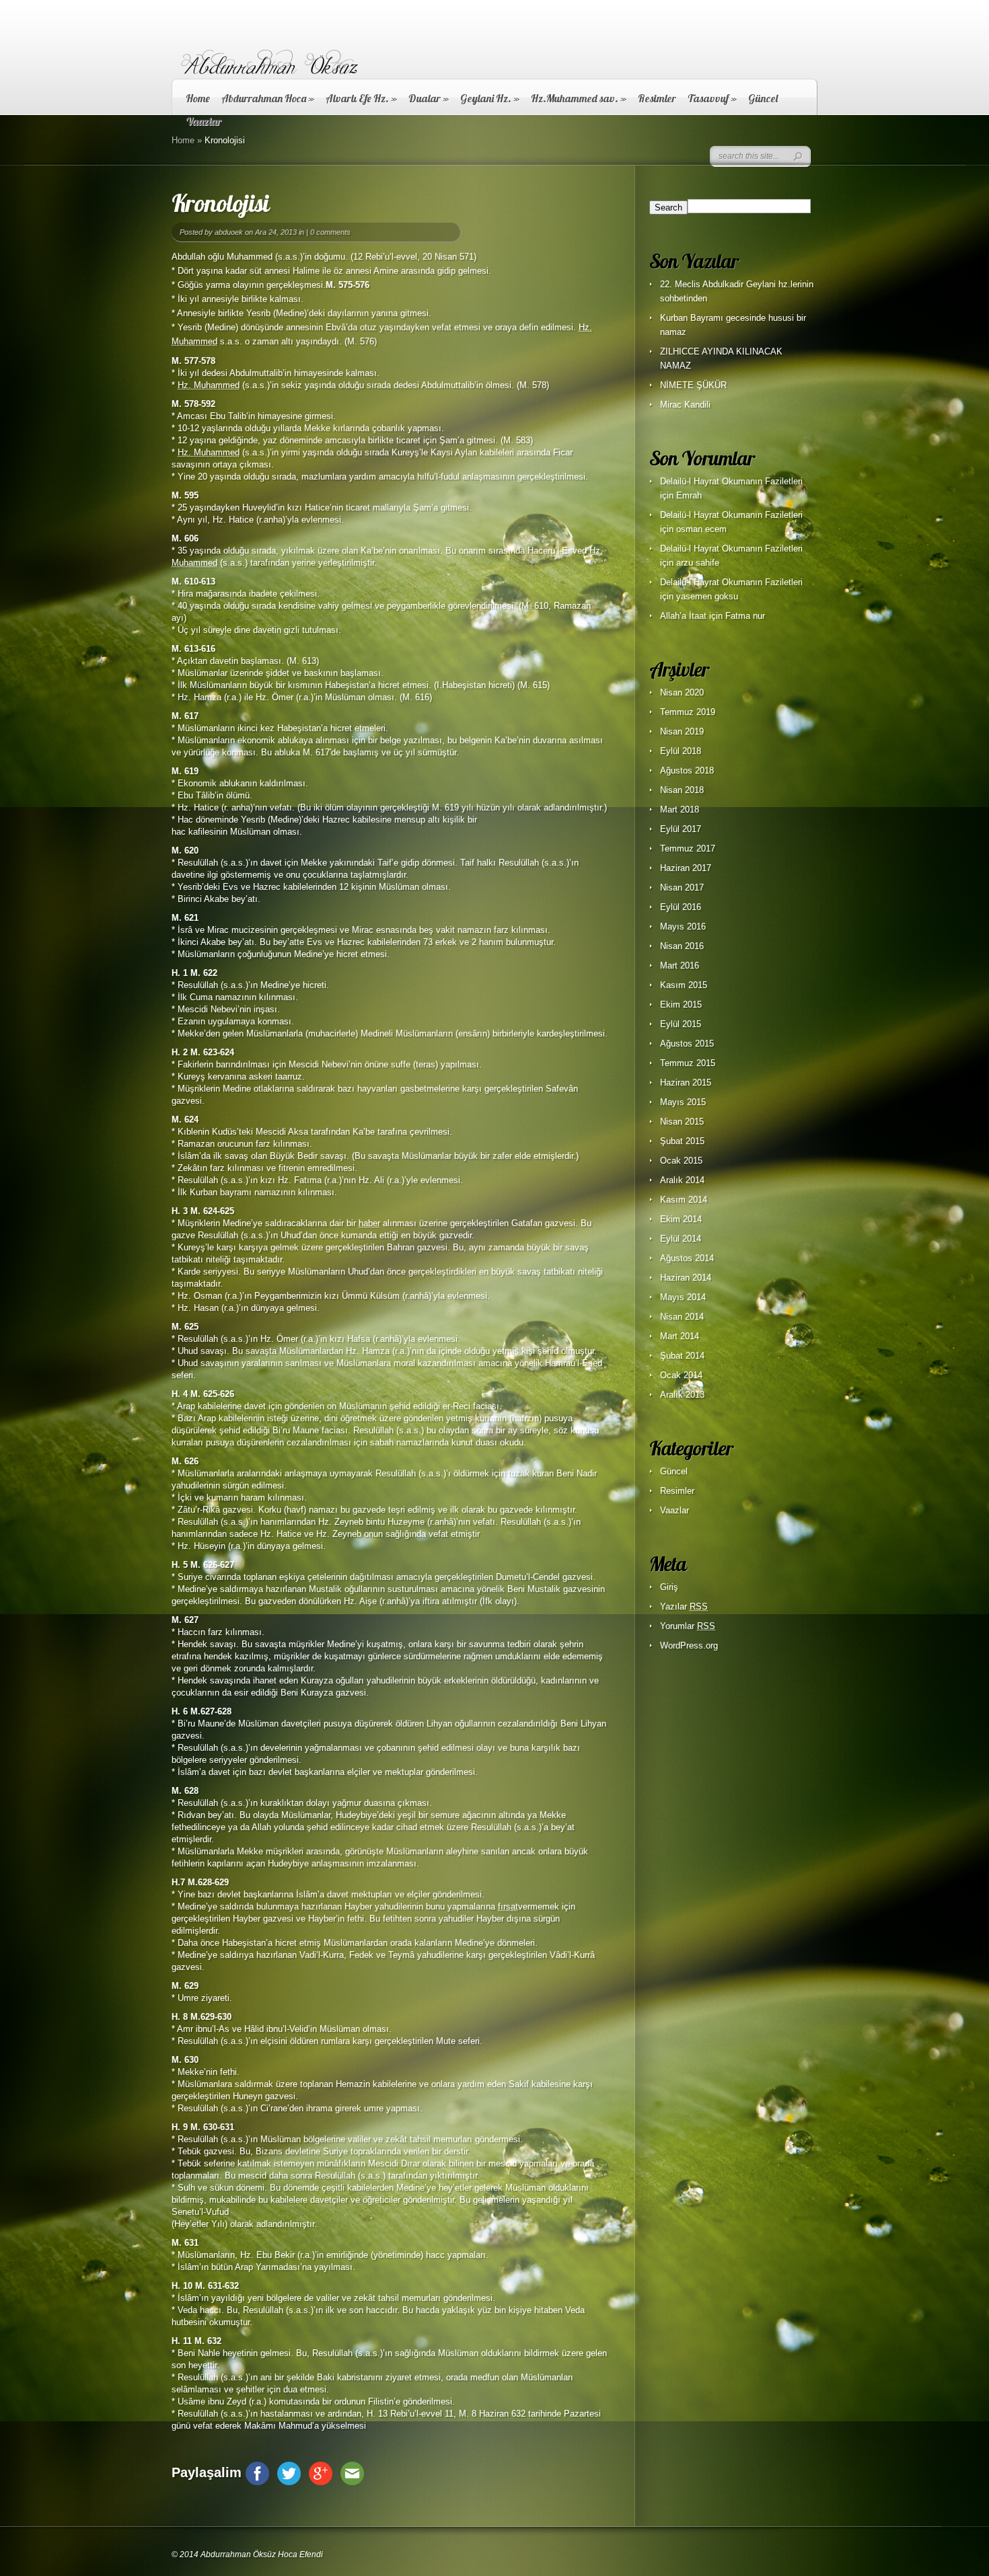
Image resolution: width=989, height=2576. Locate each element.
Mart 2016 (680, 965)
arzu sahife (698, 563)
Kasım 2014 (684, 1200)
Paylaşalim (207, 2472)
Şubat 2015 (682, 1141)
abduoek (229, 232)
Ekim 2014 (681, 1219)
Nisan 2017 (682, 887)
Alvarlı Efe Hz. (361, 98)
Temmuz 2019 (688, 712)
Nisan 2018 (682, 790)
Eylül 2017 (681, 829)
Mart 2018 (680, 809)
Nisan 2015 (682, 1122)
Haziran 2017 (686, 868)
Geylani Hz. (490, 98)
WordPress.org (689, 1645)
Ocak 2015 (681, 1161)
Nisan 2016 (682, 946)
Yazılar (684, 1606)
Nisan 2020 (682, 692)
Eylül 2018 (681, 751)
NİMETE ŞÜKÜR (693, 385)
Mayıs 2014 (683, 1297)
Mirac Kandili (685, 405)
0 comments (330, 232)
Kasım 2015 (684, 985)
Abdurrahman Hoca (268, 98)
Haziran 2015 (686, 1083)
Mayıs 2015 (683, 1102)
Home (198, 98)
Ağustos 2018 (687, 770)
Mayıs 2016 (683, 926)
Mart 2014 (680, 1336)
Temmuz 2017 (688, 848)
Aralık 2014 (682, 1180)
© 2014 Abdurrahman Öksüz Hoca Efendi (247, 2554)
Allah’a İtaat (683, 616)
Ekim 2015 (681, 1005)
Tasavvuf (712, 98)
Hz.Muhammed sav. (579, 98)
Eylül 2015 (681, 1024)
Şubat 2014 (682, 1356)
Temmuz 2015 (688, 1063)
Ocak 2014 (681, 1375)
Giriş (669, 1587)
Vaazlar (674, 1510)
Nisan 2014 (682, 1317)
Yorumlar (688, 1626)
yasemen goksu (707, 596)
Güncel (763, 98)
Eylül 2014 (681, 1239)
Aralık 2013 (682, 1395)
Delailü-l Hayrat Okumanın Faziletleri (731, 481)
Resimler (657, 98)
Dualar (429, 98)
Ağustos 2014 (687, 1258)
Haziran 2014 (686, 1278)
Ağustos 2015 (687, 1044)
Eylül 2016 (681, 907)
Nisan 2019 (682, 731)
